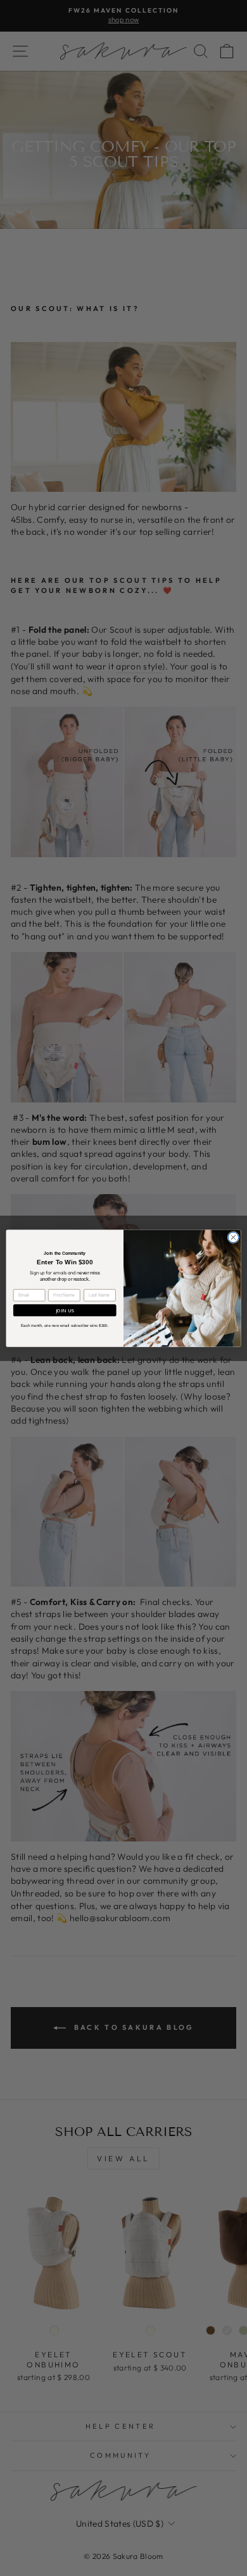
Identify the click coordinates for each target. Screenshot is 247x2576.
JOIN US (65, 1310)
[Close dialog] (233, 1237)
